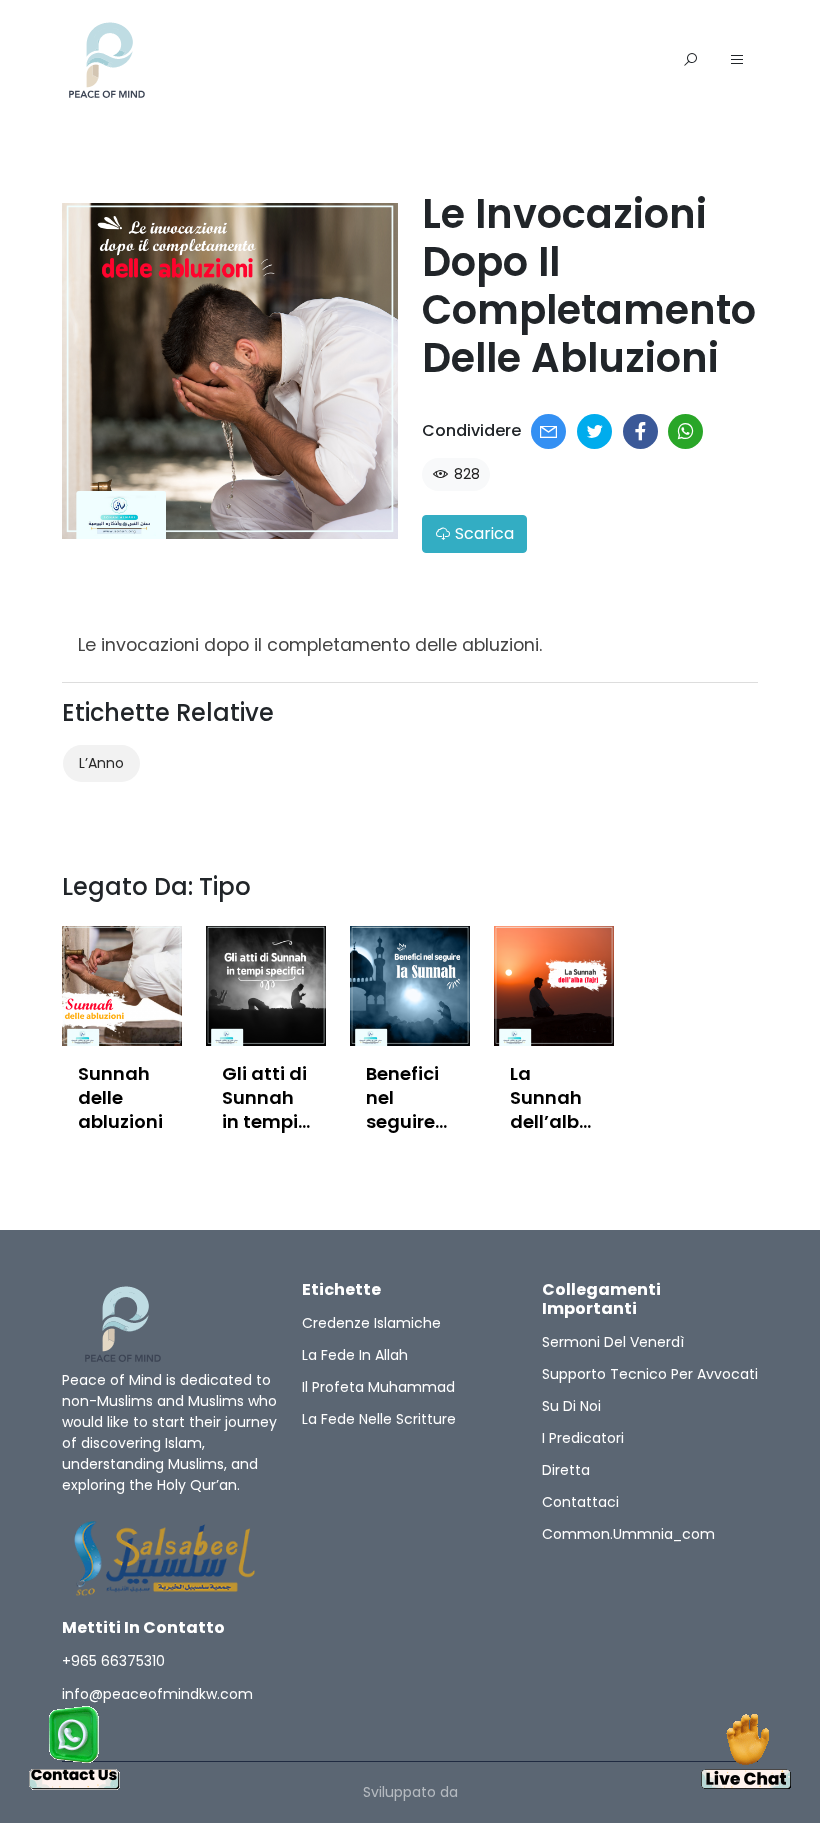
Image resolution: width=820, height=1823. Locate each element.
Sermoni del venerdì (613, 1342)
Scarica (482, 533)
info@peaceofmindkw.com (157, 1694)
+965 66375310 (113, 1661)
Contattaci (580, 1502)
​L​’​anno (101, 763)
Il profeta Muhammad (378, 1387)
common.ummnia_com (628, 1534)
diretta (566, 1470)
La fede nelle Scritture (379, 1419)
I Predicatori (583, 1438)
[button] (737, 61)
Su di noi (571, 1406)
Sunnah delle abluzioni (120, 1097)
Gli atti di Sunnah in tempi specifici (264, 1109)
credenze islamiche (371, 1323)
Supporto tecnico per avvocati (650, 1374)
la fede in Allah (355, 1355)
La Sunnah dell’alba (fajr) (551, 1109)
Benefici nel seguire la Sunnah (402, 1121)
